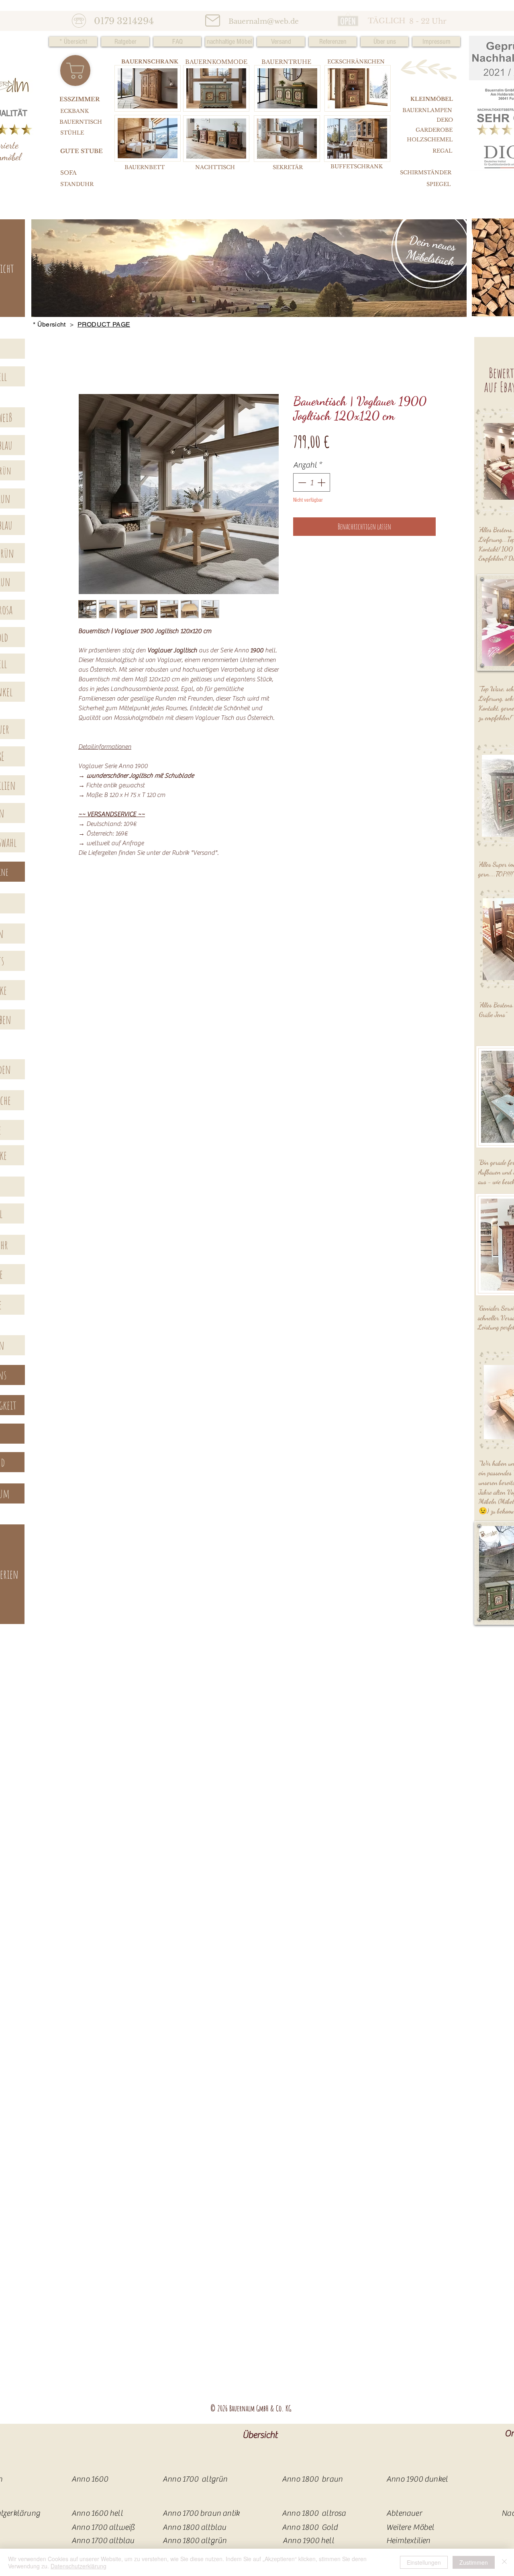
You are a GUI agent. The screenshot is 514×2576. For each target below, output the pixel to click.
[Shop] (75, 70)
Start (84, 366)
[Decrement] (301, 484)
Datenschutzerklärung (79, 2566)
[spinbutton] (312, 484)
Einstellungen (424, 2562)
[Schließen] (504, 2562)
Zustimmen (474, 2562)
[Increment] (322, 484)
